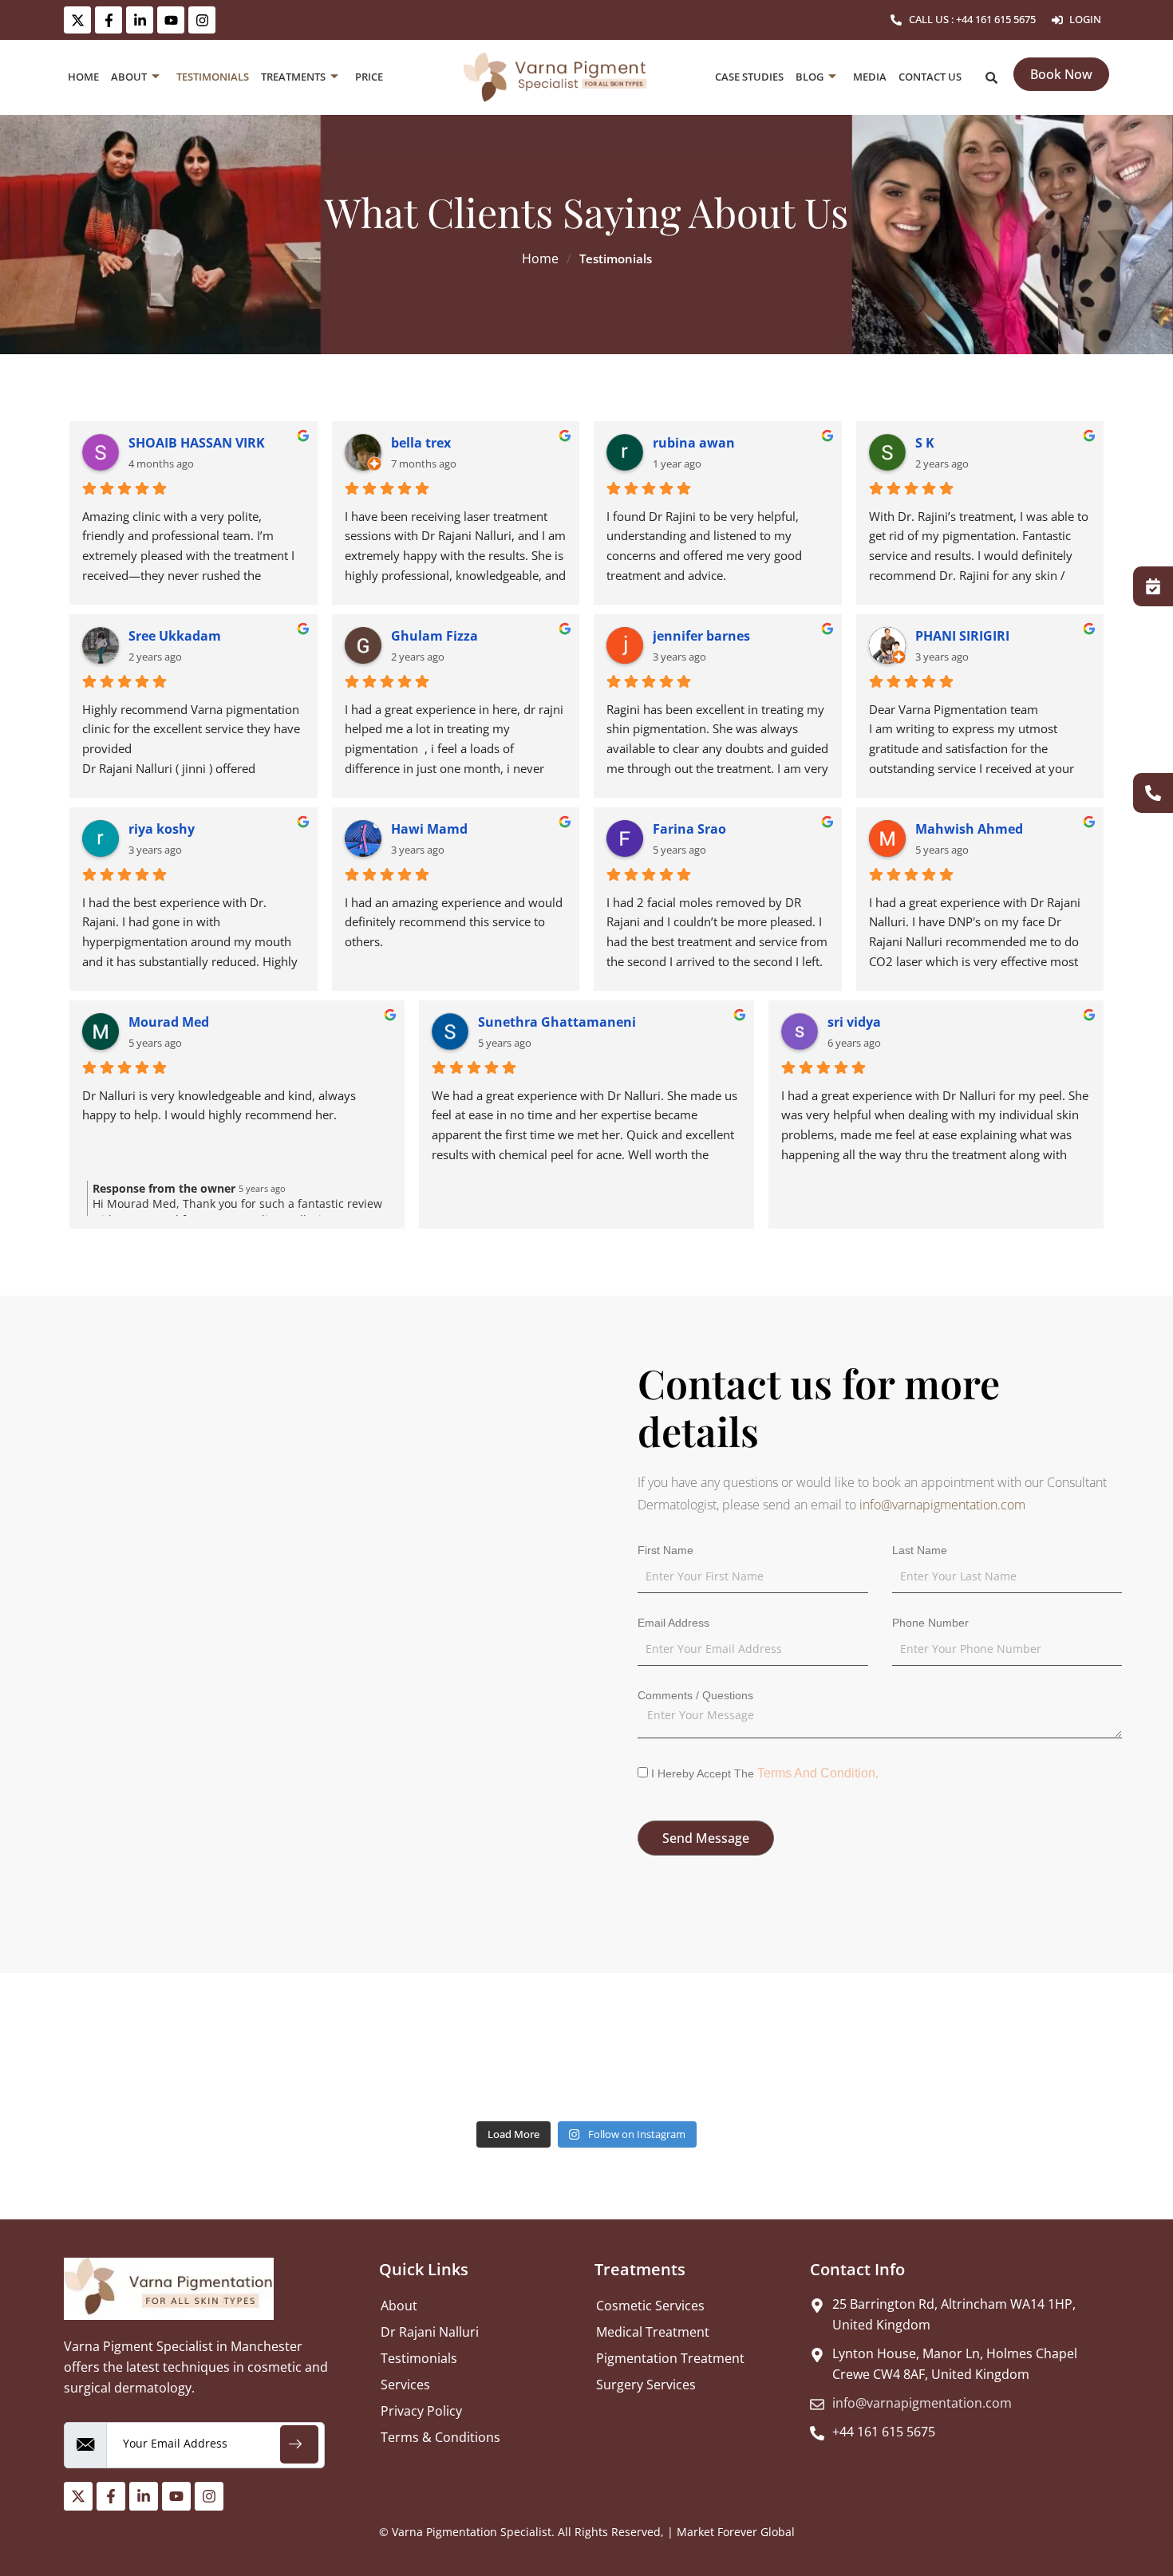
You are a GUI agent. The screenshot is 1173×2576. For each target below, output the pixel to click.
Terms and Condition (816, 1773)
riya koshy (162, 829)
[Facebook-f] (109, 20)
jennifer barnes (701, 636)
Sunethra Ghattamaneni (557, 1022)
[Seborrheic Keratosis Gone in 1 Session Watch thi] (821, 2077)
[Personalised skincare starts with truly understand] (118, 2077)
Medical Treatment (653, 2332)
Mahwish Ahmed (969, 829)
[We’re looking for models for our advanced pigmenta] (938, 2077)
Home (83, 77)
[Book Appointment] (1153, 586)
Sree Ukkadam (175, 636)
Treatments (293, 77)
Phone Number (930, 1623)
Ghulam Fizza (434, 636)
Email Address (673, 1623)
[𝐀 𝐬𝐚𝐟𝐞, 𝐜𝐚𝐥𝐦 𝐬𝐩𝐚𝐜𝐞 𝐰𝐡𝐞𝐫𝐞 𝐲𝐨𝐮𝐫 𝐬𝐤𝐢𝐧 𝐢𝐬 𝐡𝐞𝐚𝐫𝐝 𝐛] (587, 2077)
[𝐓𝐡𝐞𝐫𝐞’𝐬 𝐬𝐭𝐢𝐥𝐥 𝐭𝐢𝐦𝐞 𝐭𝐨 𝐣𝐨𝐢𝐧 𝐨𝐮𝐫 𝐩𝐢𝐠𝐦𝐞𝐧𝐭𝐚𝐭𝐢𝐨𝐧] (236, 2077)
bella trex (421, 443)
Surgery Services (646, 2385)
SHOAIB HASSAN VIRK (197, 443)
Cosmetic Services (650, 2306)
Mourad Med (169, 1022)
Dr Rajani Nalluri (430, 2332)
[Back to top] (1153, 2515)
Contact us (930, 77)
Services (405, 2385)
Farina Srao (689, 829)
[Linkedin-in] (140, 20)
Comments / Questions (695, 1695)
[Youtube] (171, 20)
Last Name (920, 1550)
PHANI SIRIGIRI (962, 636)
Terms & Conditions (440, 2437)
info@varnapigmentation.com (942, 1505)
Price (369, 77)
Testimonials (213, 77)
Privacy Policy (421, 2411)
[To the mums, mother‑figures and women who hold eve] (352, 2077)
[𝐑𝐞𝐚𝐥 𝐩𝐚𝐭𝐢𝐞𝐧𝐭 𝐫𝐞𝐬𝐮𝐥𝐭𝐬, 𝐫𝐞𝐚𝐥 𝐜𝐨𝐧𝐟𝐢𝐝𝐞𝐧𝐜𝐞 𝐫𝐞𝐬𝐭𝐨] (703, 2077)
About (129, 77)
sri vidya (854, 1022)
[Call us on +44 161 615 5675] (1153, 793)
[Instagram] (202, 20)
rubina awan (694, 443)
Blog (810, 77)
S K (925, 443)
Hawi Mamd (429, 829)
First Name (665, 1550)
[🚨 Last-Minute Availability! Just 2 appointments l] (1055, 2077)
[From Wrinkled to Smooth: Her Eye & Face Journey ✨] (470, 2077)
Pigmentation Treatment (670, 2358)
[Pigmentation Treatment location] (293, 1575)
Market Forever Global (736, 2532)
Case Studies (749, 77)
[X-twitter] (77, 20)
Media (870, 77)
